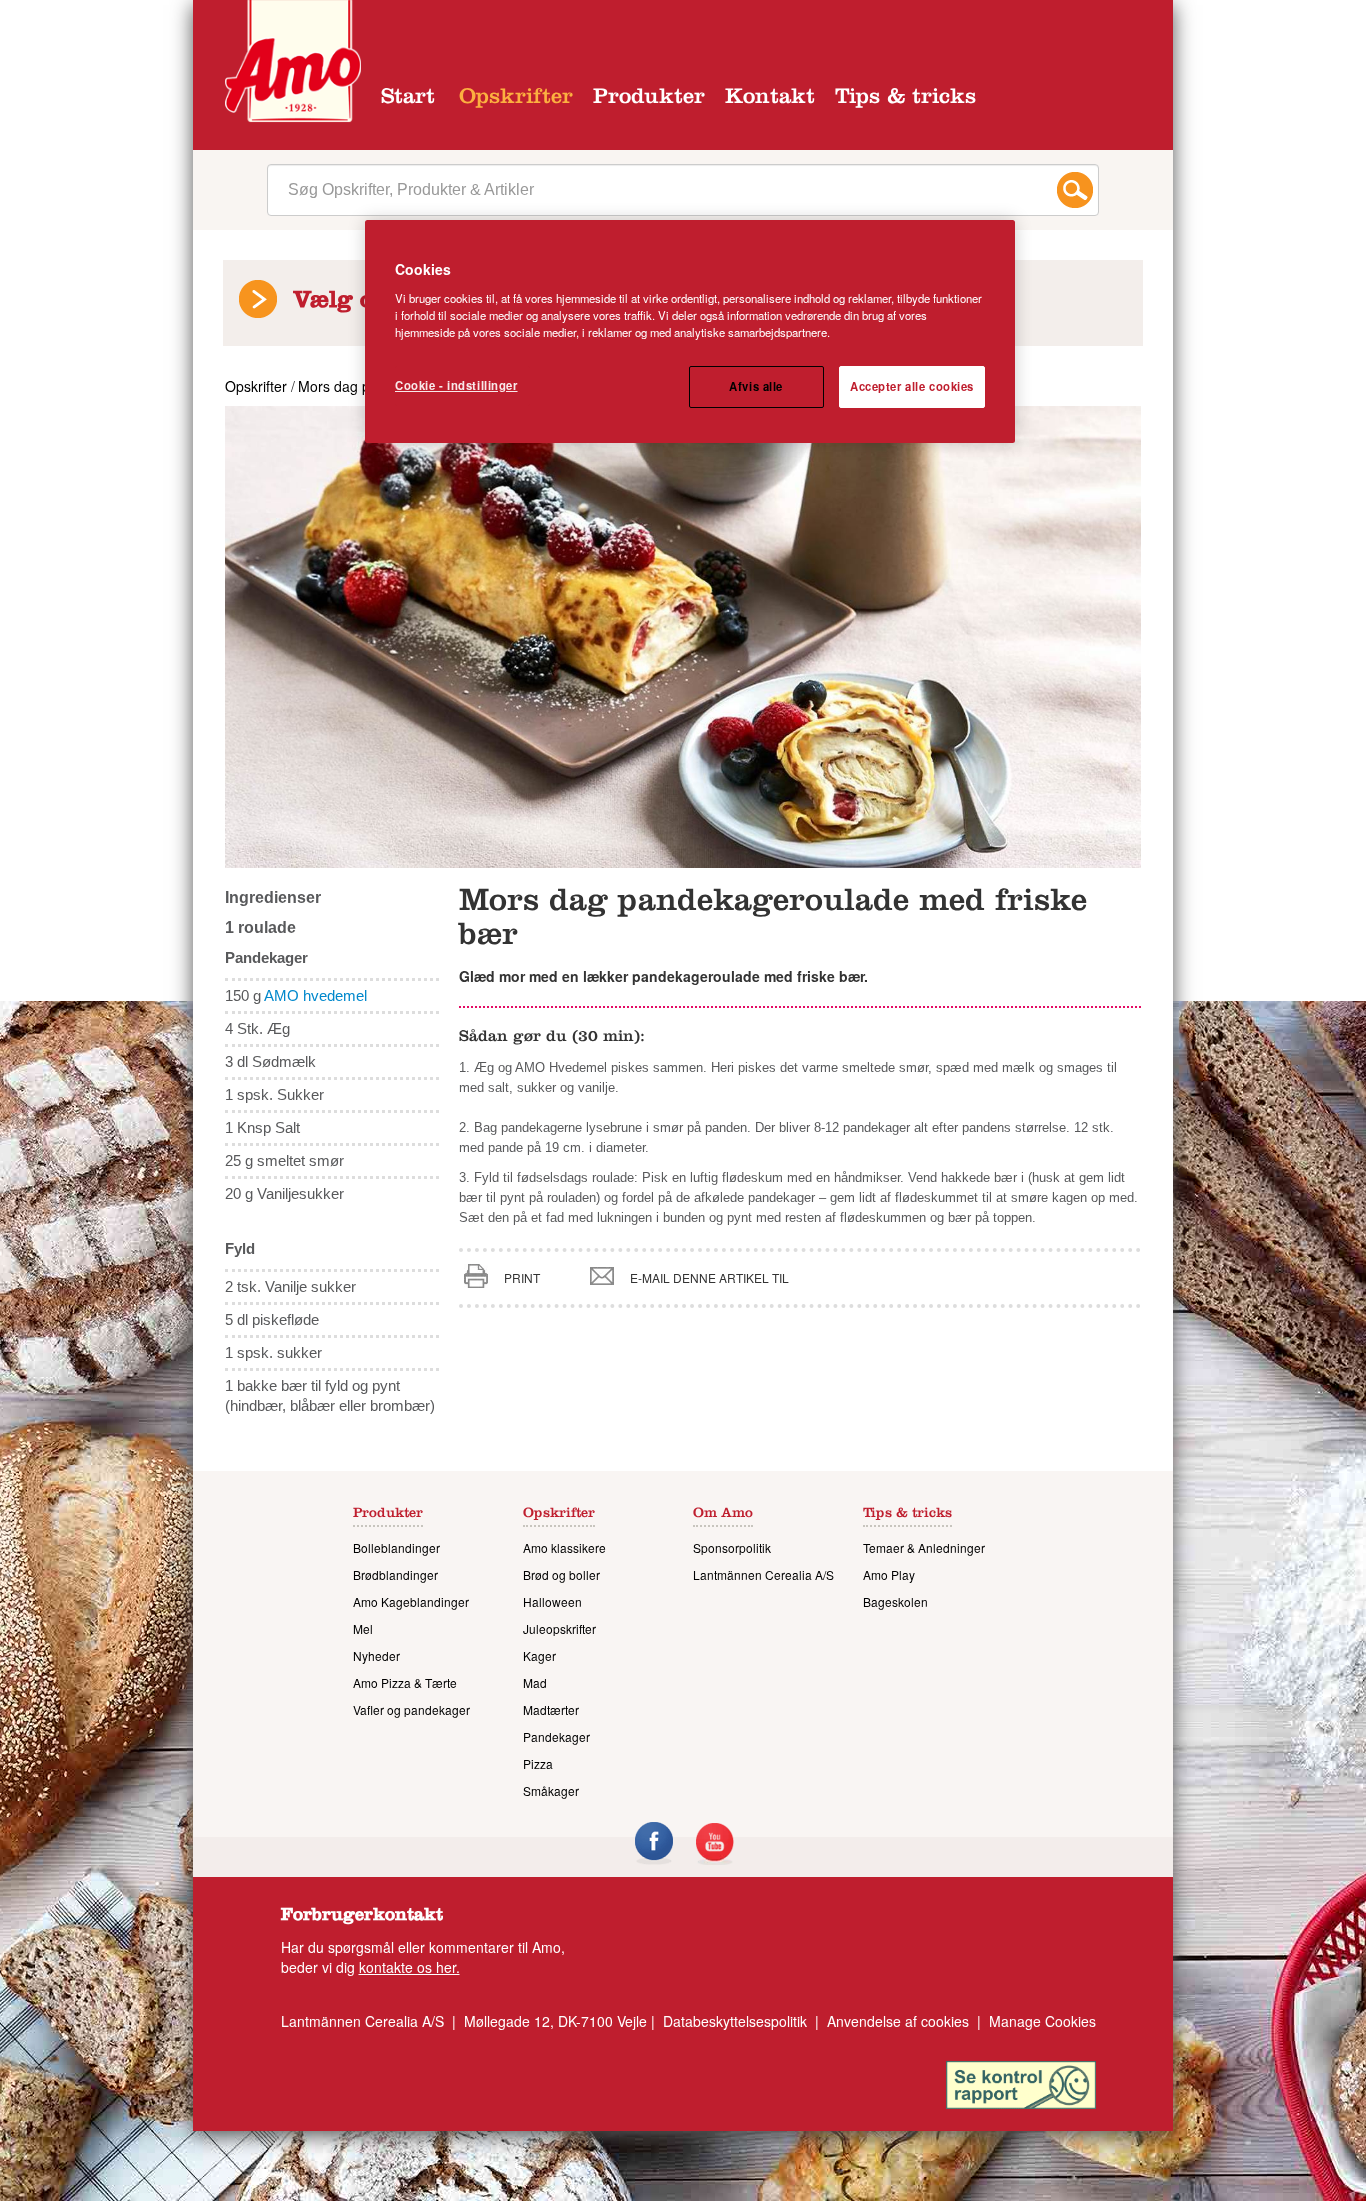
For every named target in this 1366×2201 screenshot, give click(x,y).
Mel (363, 1628)
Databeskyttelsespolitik (735, 2021)
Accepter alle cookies (912, 386)
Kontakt (770, 99)
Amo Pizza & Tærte (405, 1682)
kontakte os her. (409, 1967)
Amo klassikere (564, 1547)
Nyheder (376, 1655)
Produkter (649, 99)
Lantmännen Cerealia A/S (763, 1574)
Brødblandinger (395, 1574)
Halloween (552, 1601)
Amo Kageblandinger (411, 1601)
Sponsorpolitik (732, 1547)
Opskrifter (516, 99)
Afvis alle (756, 386)
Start (408, 99)
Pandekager (556, 1736)
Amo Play (889, 1574)
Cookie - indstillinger (456, 385)
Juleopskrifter (559, 1628)
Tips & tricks (905, 99)
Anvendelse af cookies (898, 2021)
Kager (539, 1655)
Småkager (551, 1790)
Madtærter (551, 1709)
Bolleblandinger (396, 1547)
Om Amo (723, 1515)
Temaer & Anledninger (924, 1547)
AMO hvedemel (315, 995)
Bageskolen (895, 1601)
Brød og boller (561, 1574)
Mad (535, 1682)
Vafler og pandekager (411, 1709)
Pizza (538, 1763)
